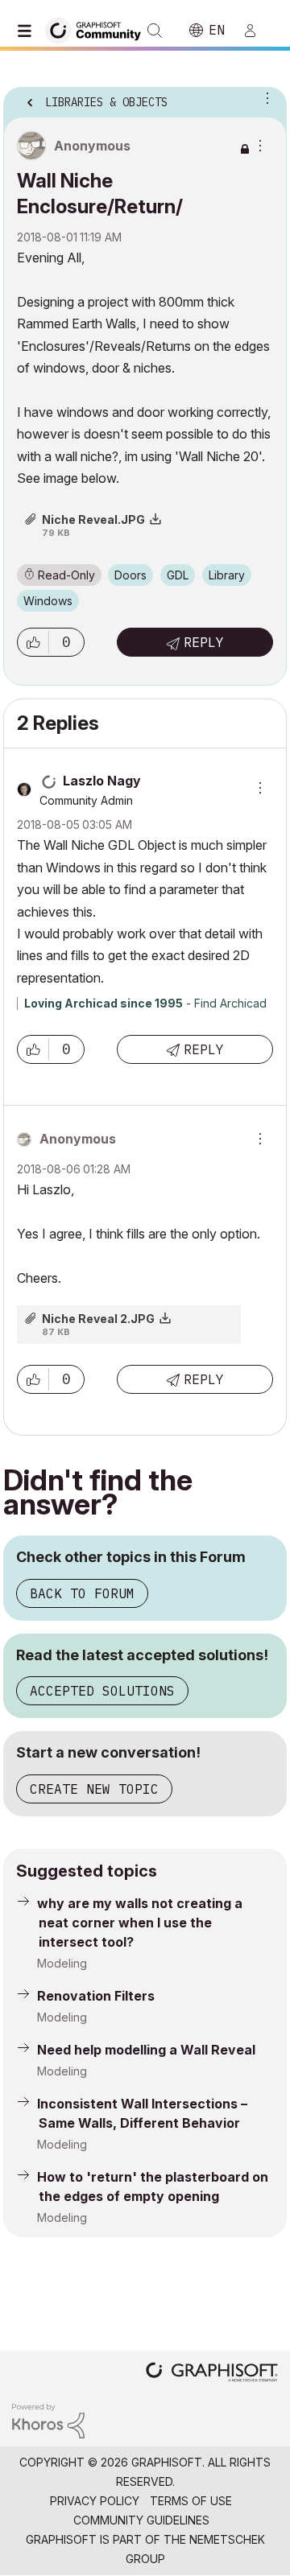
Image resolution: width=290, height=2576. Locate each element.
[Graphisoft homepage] (212, 2374)
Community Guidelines (141, 2520)
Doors (130, 575)
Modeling (62, 1963)
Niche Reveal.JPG (93, 519)
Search (155, 31)
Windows (48, 601)
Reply (204, 642)
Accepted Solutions (102, 1691)
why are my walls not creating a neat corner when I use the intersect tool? (140, 1923)
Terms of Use (191, 2501)
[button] (33, 642)
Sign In (257, 31)
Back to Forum (82, 1593)
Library (227, 575)
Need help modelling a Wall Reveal (146, 2050)
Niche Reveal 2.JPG (98, 1319)
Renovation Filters (96, 1996)
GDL (178, 575)
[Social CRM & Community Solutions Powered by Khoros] (48, 2419)
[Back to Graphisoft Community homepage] (98, 29)
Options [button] (264, 97)
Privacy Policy (95, 2501)
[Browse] (28, 31)
